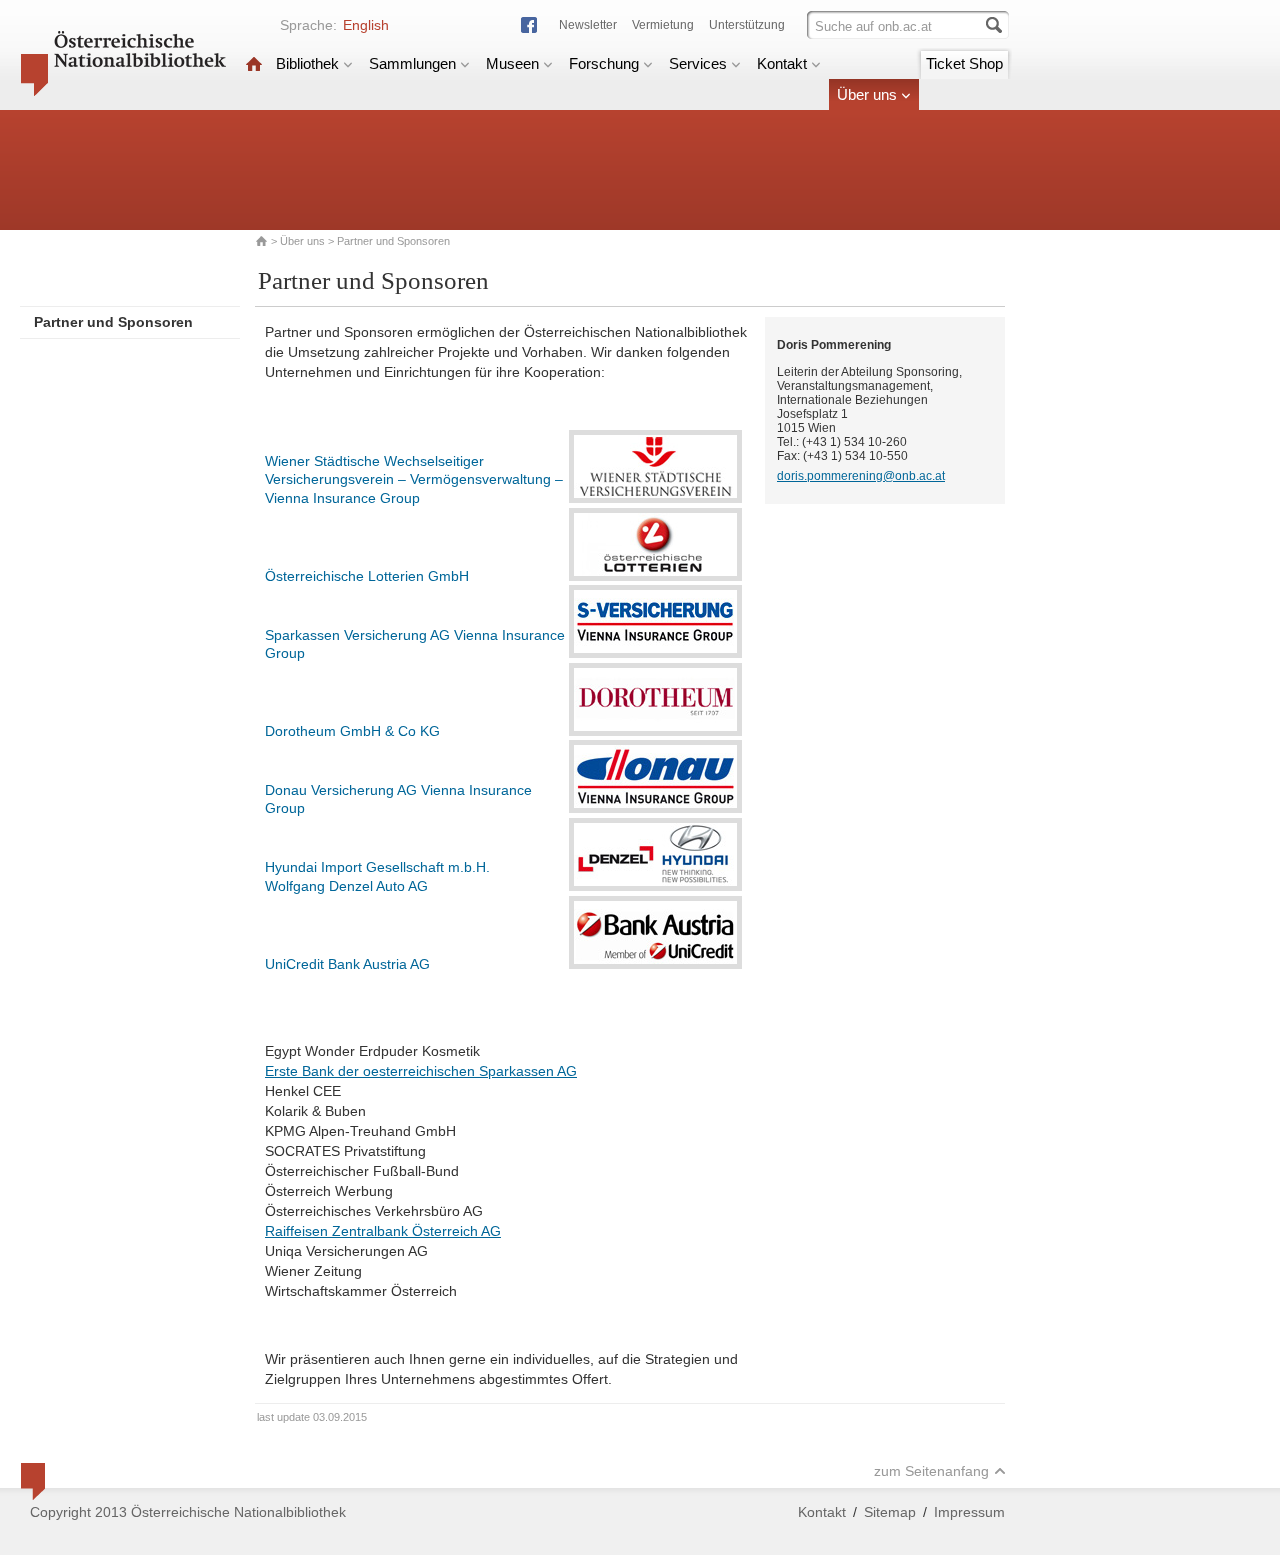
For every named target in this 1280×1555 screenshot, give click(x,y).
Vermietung (663, 25)
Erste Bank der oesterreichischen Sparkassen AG (421, 1071)
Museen (512, 63)
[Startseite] (254, 63)
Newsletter (588, 25)
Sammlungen (412, 63)
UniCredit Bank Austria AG (347, 964)
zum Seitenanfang (931, 1471)
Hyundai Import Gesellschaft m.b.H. (377, 867)
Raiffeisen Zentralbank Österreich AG (383, 1231)
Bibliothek (307, 63)
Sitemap (890, 1512)
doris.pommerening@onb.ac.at (861, 476)
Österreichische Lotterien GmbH (367, 576)
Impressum (969, 1512)
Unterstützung (747, 25)
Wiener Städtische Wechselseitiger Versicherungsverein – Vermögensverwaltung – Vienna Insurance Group (414, 479)
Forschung (604, 63)
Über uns (867, 94)
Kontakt (782, 63)
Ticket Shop (964, 63)
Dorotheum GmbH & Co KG (352, 731)
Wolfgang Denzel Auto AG (346, 886)
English (366, 25)
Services (698, 63)
